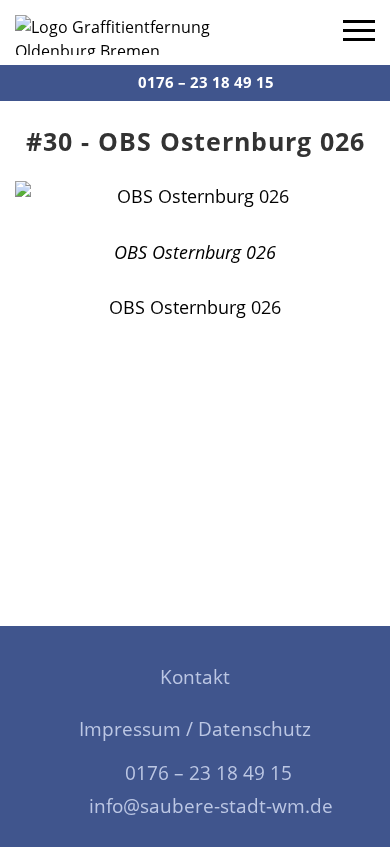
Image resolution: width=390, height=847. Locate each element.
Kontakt (195, 677)
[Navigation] (359, 33)
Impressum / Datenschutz (195, 729)
